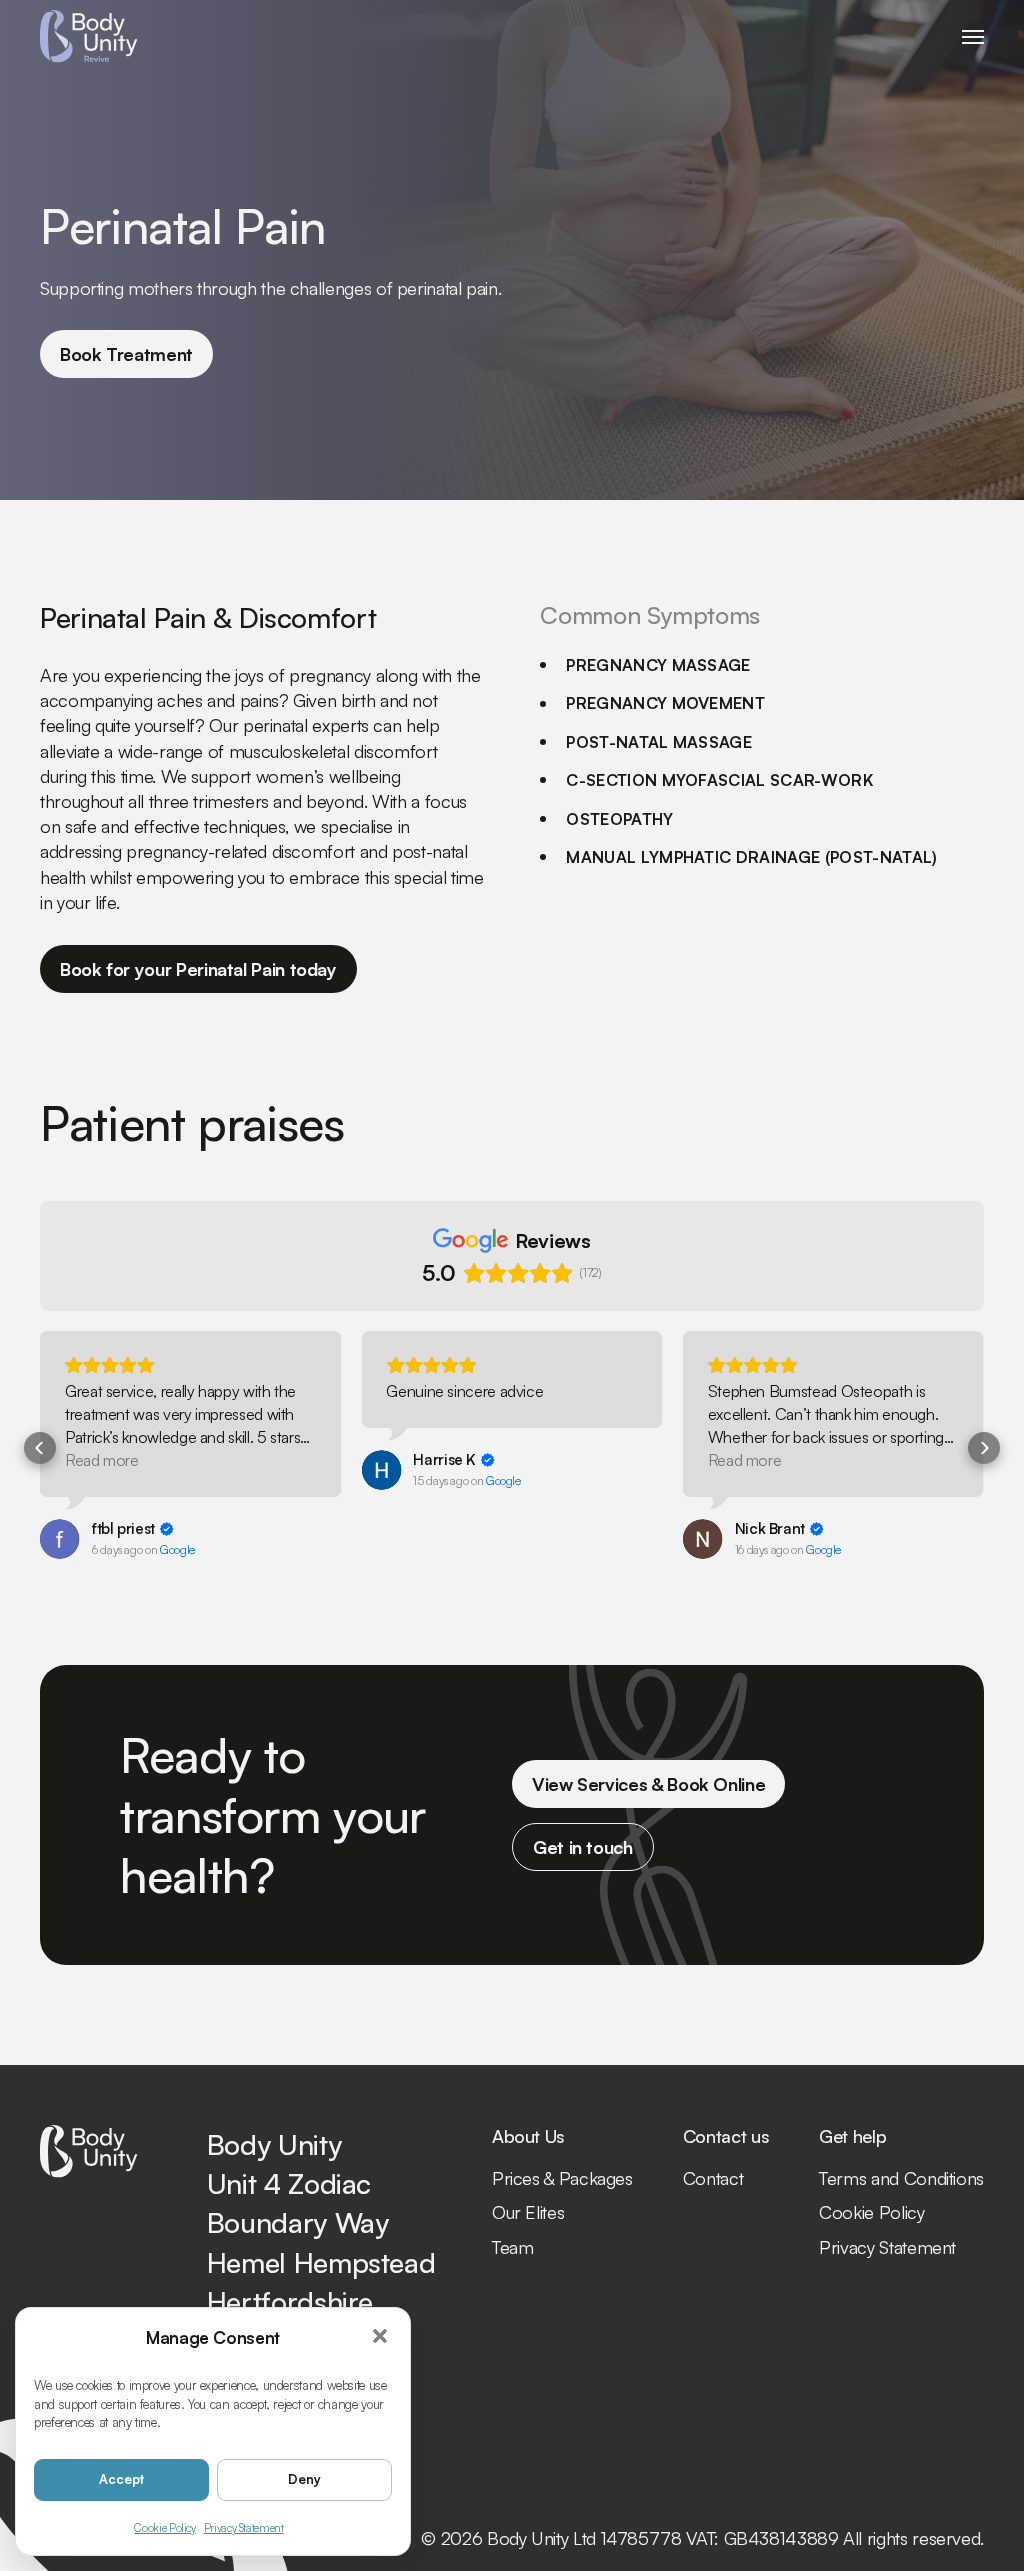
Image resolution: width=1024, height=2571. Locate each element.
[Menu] (973, 37)
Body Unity (89, 37)
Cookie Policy (164, 2528)
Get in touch (583, 1847)
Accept (121, 2479)
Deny (304, 2479)
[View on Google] (60, 1539)
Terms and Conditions (901, 2178)
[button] (381, 2337)
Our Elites (528, 2212)
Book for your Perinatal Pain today (198, 969)
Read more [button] (102, 1460)
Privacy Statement (244, 2528)
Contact (713, 2178)
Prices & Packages (562, 2178)
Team (513, 2247)
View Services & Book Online (648, 1784)
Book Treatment (126, 354)
